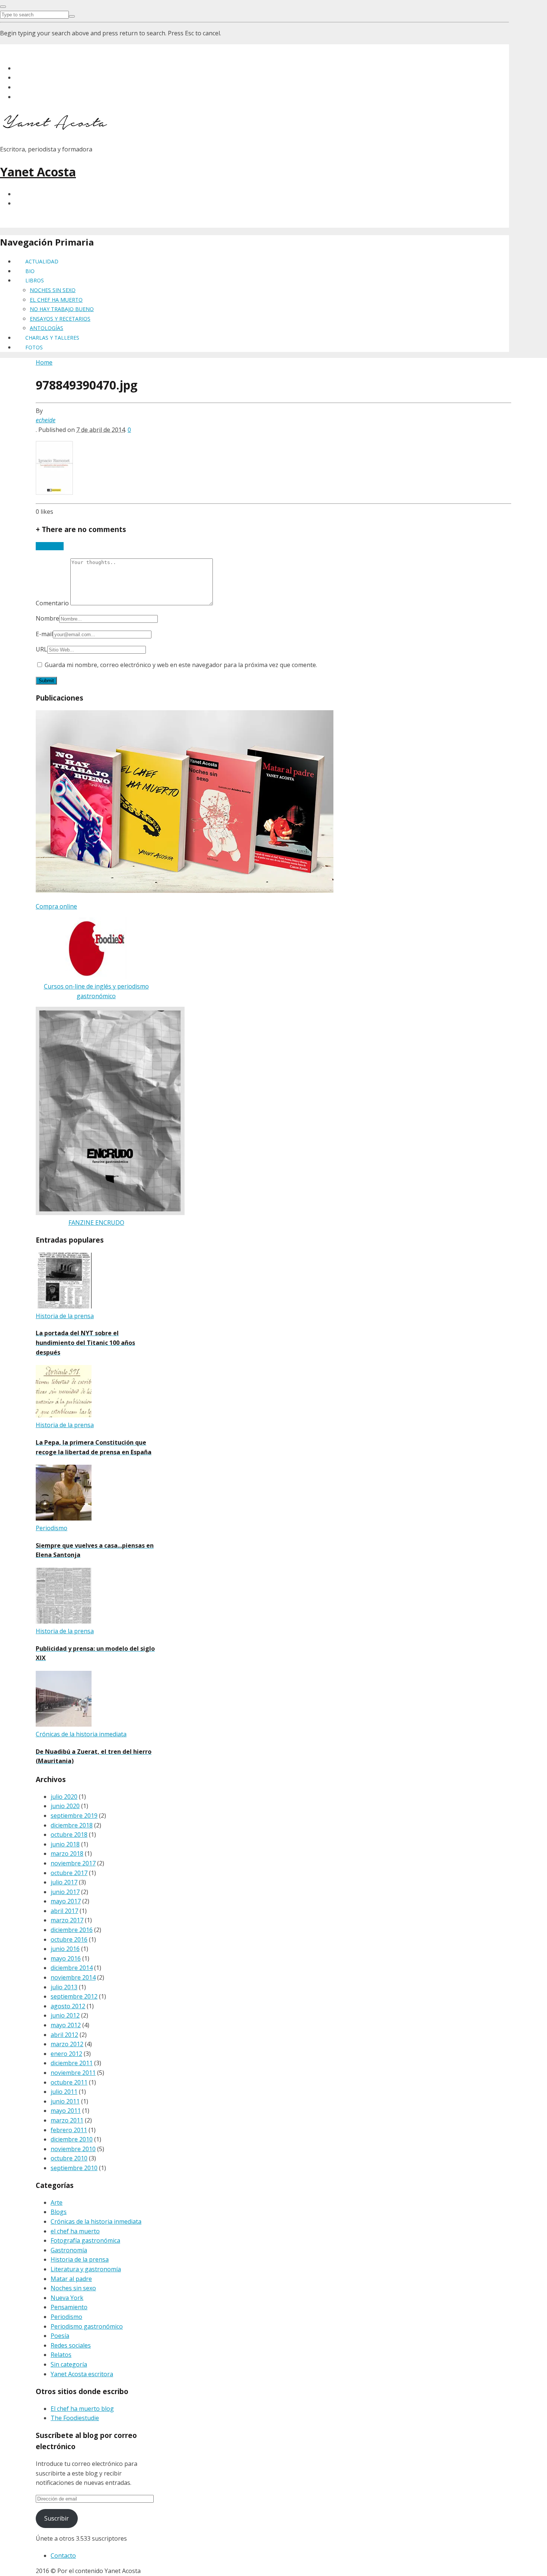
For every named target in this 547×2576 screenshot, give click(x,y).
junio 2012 (65, 2015)
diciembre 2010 (72, 2139)
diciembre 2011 (72, 2063)
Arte (57, 2202)
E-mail (44, 634)
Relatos (61, 2355)
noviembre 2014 (73, 1977)
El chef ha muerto (56, 300)
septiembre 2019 (74, 1816)
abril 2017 (64, 1911)
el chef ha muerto (75, 2231)
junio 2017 (65, 1892)
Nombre (47, 618)
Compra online (56, 906)
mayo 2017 (66, 1901)
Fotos (34, 347)
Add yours (50, 546)
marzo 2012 (67, 2044)
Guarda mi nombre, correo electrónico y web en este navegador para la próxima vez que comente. (181, 665)
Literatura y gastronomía (86, 2269)
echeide (46, 420)
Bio (30, 271)
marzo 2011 (67, 2120)
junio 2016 (65, 1949)
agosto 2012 (68, 2006)
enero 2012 (66, 2054)
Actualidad (42, 261)
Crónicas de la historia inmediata (96, 2221)
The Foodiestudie (75, 2418)
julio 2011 (64, 2092)
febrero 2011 (69, 2130)
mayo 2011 (66, 2111)
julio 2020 (64, 1797)
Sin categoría (69, 2364)
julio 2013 (64, 1987)
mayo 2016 (66, 1958)
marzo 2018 (67, 1853)
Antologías (47, 328)
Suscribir (57, 2518)
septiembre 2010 (74, 2168)
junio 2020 (65, 1806)
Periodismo (66, 2317)
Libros (35, 280)
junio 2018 (65, 1844)
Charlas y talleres (52, 338)
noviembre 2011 (73, 2073)
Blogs (59, 2212)
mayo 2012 (66, 2025)
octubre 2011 (69, 2082)
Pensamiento (69, 2307)
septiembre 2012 (74, 1996)
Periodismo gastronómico (87, 2326)
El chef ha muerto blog (82, 2409)
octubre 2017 (69, 1873)
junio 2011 (65, 2101)
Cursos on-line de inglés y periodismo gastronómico (96, 991)
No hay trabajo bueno (62, 309)
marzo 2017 (67, 1920)
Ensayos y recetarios (60, 319)
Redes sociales (71, 2345)
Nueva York (67, 2298)
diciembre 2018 (72, 1825)
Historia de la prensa (80, 2259)
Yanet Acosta (38, 172)
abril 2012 (64, 2035)
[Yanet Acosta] (56, 127)
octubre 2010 (69, 2158)
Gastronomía (69, 2250)
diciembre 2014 (72, 1968)
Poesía (60, 2336)
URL (41, 649)
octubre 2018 (69, 1835)
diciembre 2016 (72, 1930)
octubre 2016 (69, 1939)
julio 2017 (64, 1882)
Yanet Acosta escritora (82, 2374)
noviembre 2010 (73, 2149)
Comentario (53, 603)
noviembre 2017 (73, 1863)
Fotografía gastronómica (85, 2240)
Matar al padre (71, 2279)
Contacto (63, 2556)
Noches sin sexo (53, 290)
